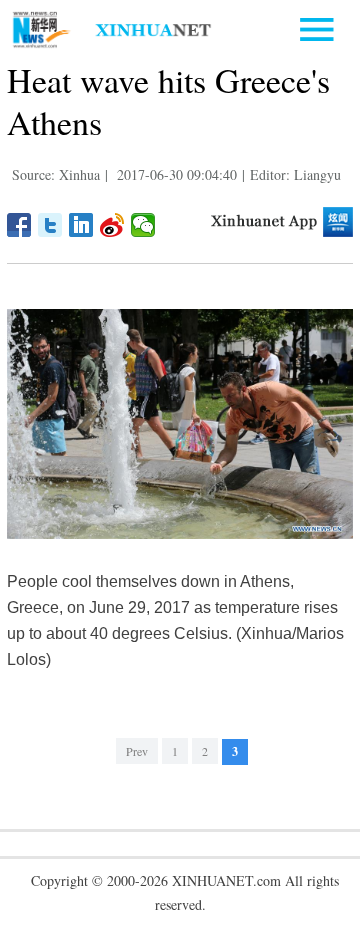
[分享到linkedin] (81, 225)
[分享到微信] (143, 225)
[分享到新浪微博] (112, 225)
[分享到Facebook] (19, 225)
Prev (137, 751)
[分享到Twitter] (50, 225)
